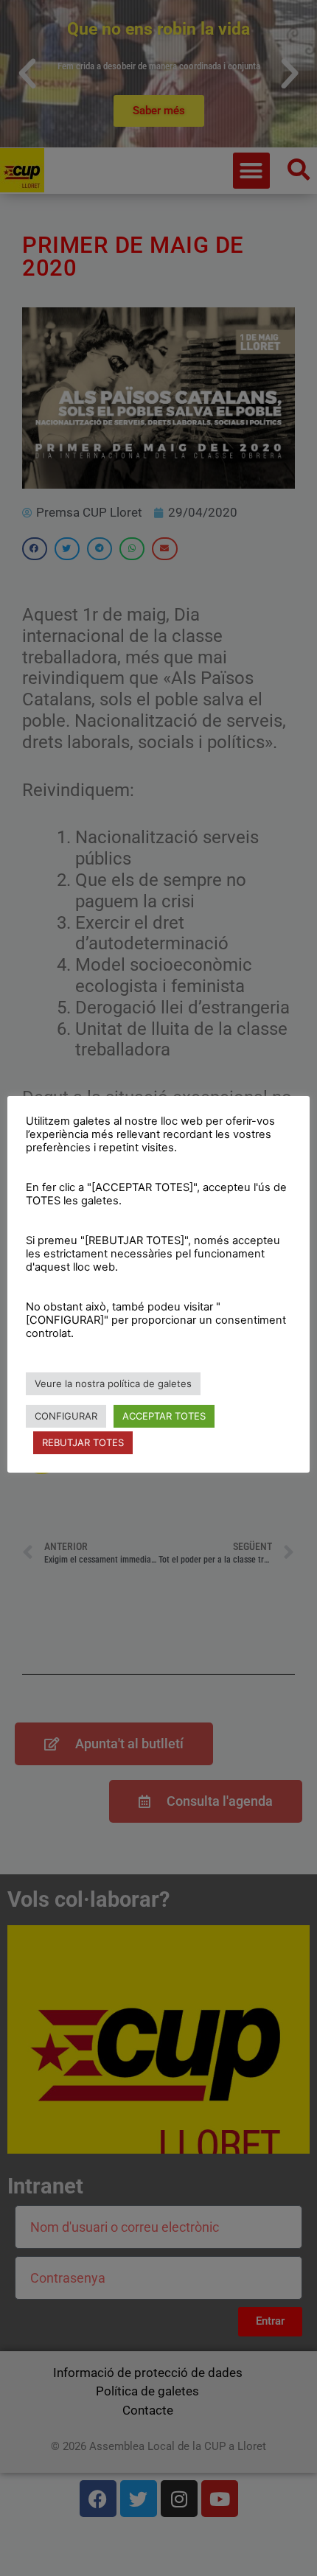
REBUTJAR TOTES (83, 1442)
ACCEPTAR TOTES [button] (164, 1416)
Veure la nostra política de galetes (113, 1383)
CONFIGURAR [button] (66, 1416)
